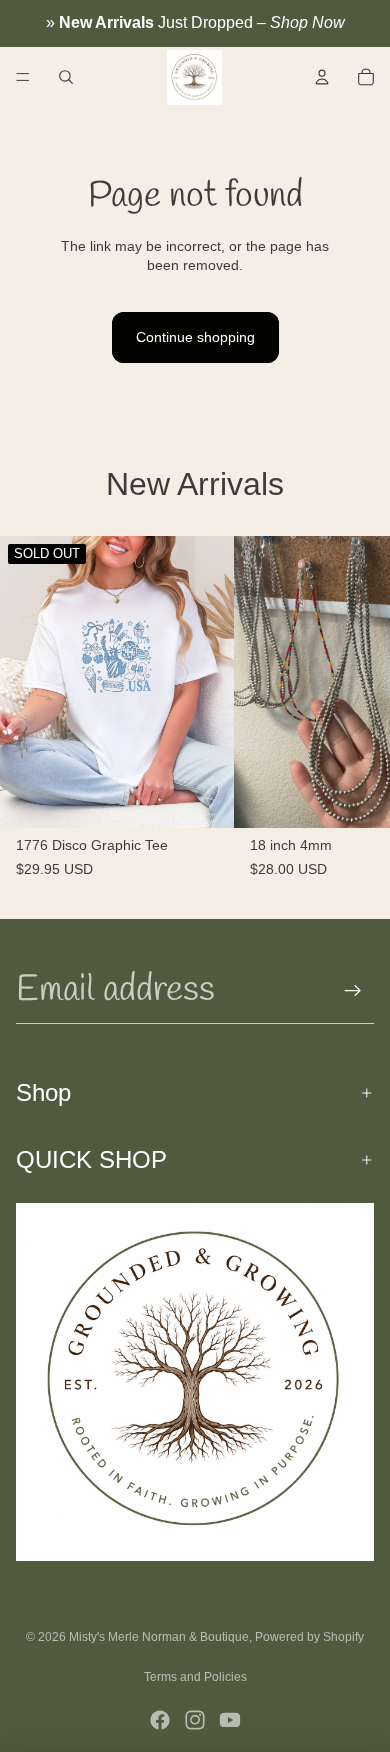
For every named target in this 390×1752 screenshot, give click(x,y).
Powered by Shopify (309, 1637)
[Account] (322, 77)
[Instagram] (195, 1720)
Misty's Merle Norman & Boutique (159, 1637)
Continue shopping (195, 337)
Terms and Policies (195, 1677)
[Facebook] (160, 1720)
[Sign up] (353, 991)
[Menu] (23, 77)
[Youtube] (230, 1720)
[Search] (66, 77)
